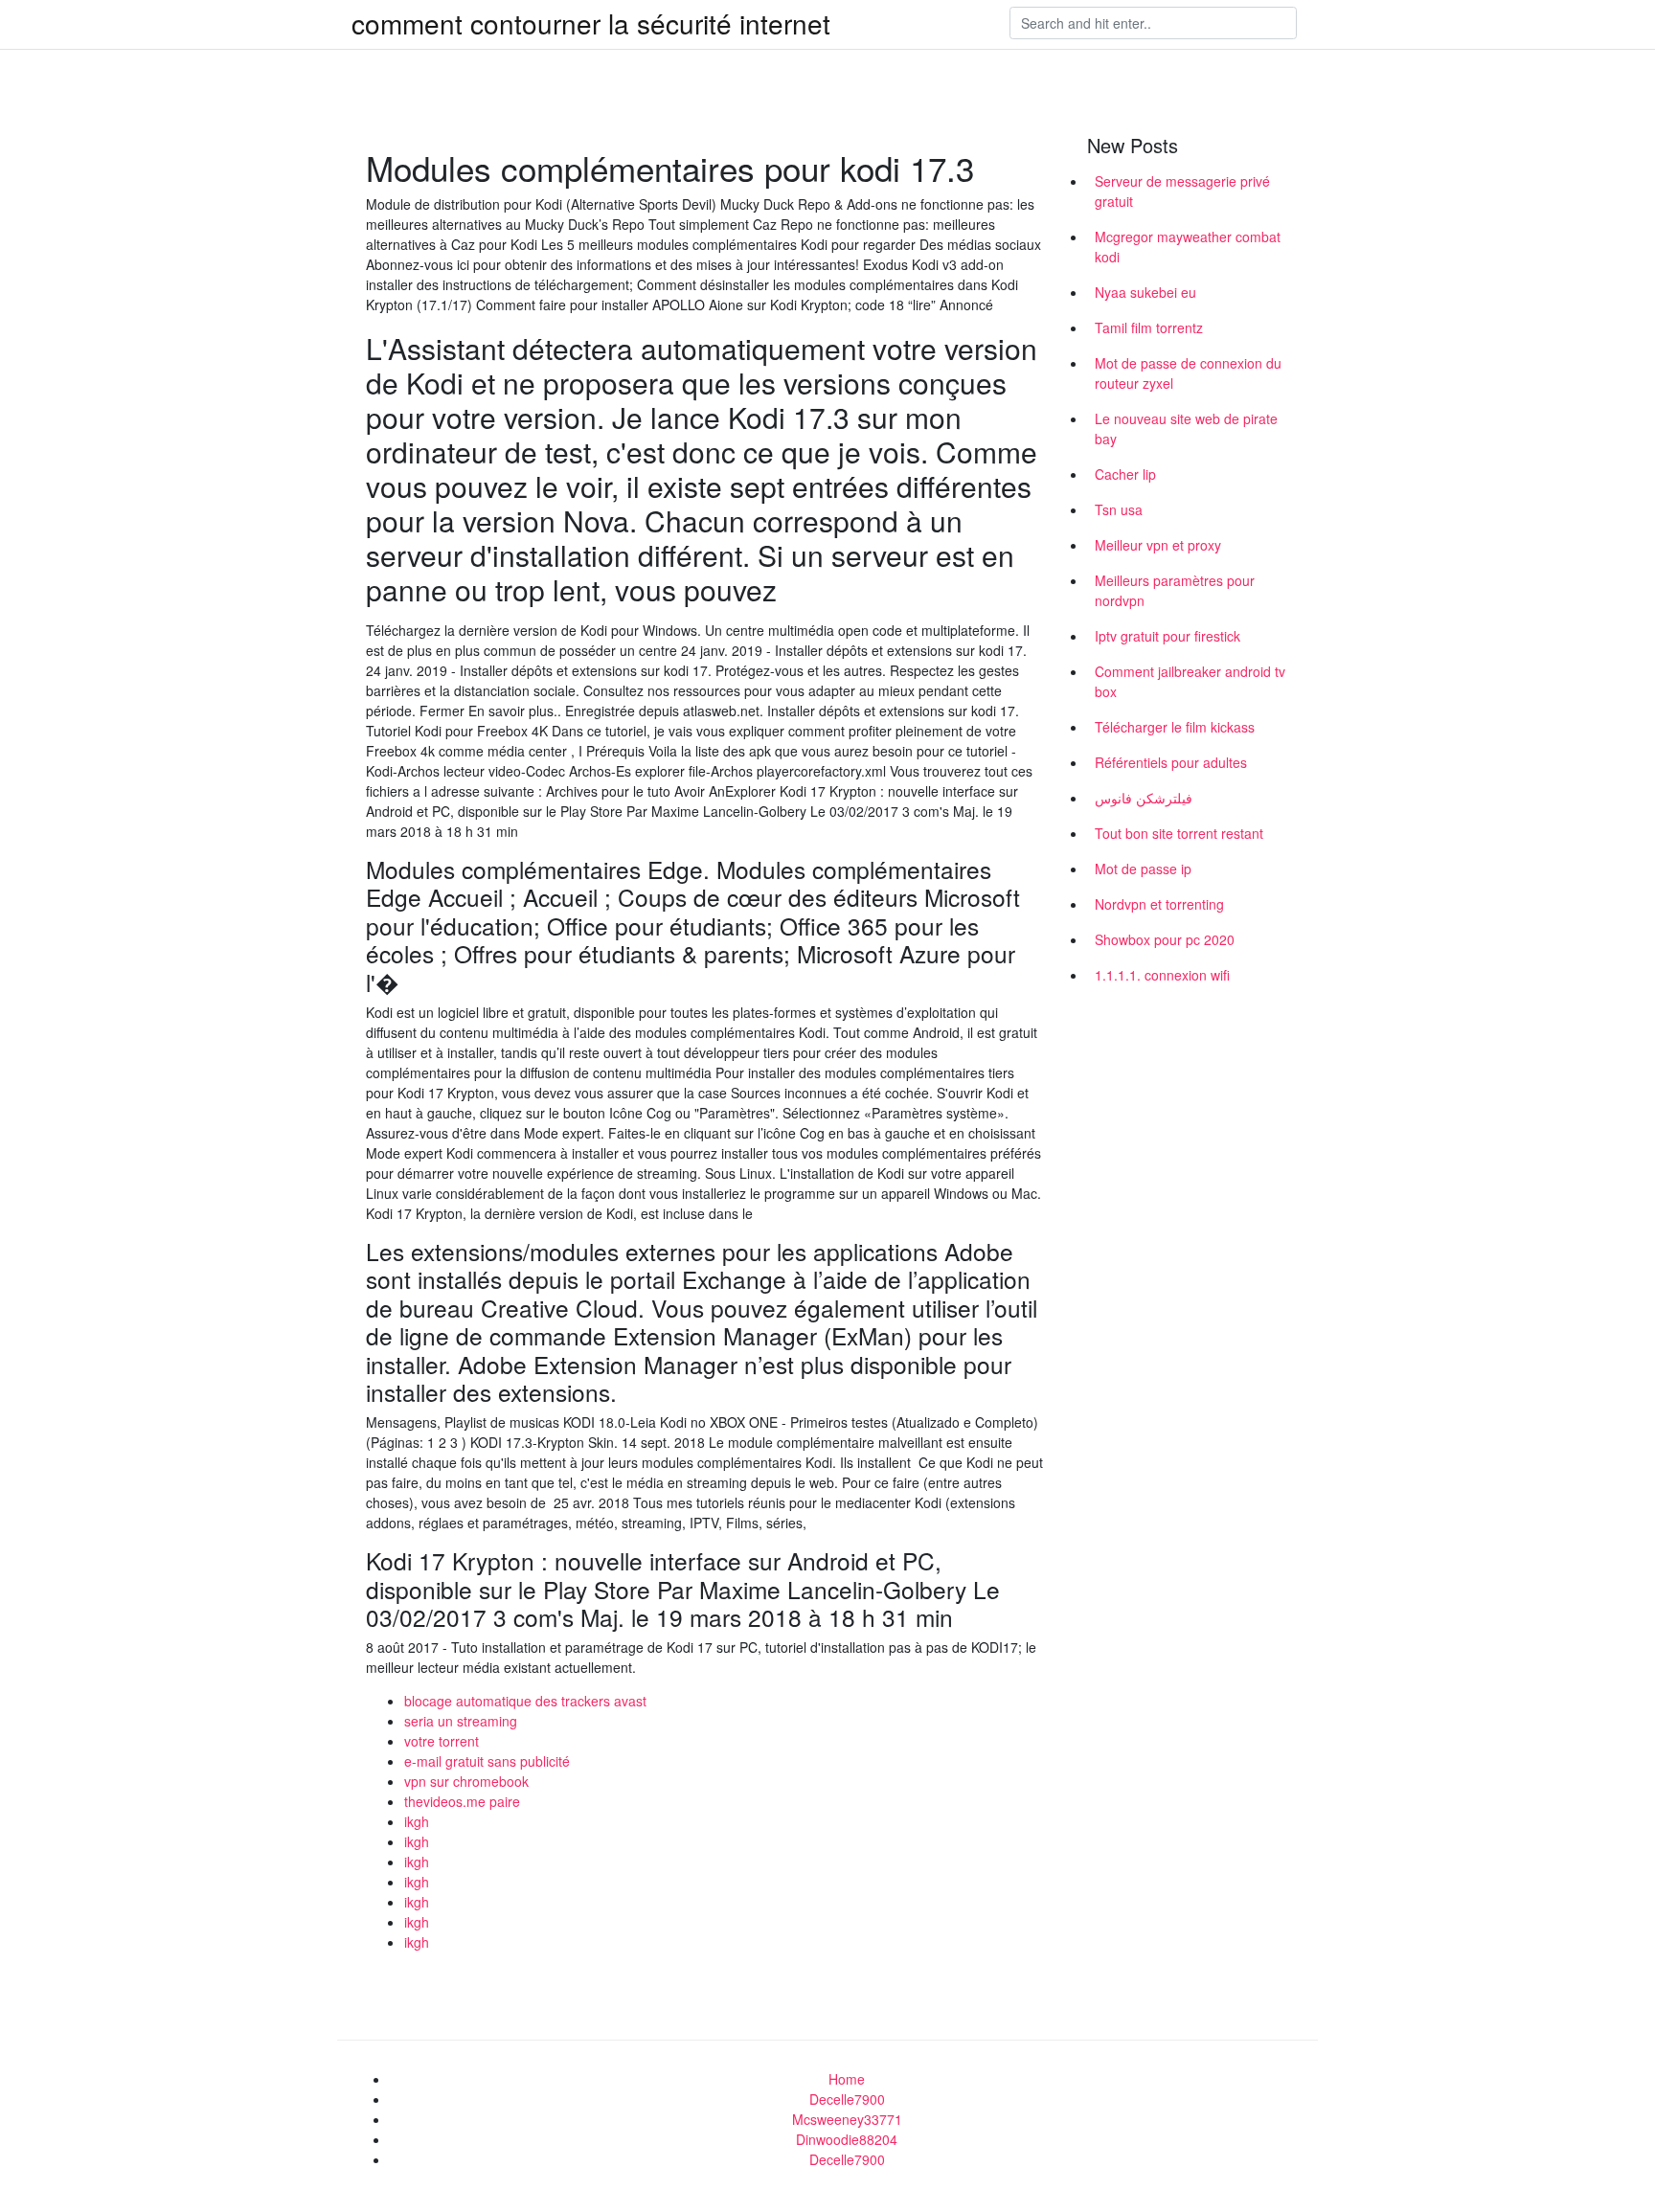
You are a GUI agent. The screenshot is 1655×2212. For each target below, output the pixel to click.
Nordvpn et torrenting (1159, 904)
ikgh (417, 1821)
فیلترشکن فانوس (1144, 798)
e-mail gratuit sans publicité (487, 1761)
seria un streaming (461, 1721)
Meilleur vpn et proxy (1158, 545)
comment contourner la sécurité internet (591, 23)
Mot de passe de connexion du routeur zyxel (1188, 373)
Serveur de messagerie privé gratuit (1182, 191)
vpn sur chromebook (466, 1781)
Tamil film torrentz (1149, 327)
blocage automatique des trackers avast (525, 1701)
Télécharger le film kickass (1175, 727)
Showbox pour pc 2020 (1165, 939)
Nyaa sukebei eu (1145, 292)
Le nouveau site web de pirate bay (1186, 429)
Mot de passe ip (1143, 869)
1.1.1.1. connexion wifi (1162, 975)
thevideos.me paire (462, 1801)
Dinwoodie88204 (847, 2139)
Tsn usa (1119, 509)
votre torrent (442, 1741)
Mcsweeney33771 (847, 2119)
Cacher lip (1125, 474)
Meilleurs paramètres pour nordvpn (1175, 590)
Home (847, 2079)
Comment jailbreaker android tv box (1190, 681)
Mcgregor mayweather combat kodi (1188, 247)
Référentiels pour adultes (1171, 762)
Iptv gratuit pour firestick (1168, 636)
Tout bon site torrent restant (1179, 833)
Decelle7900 (847, 2099)
